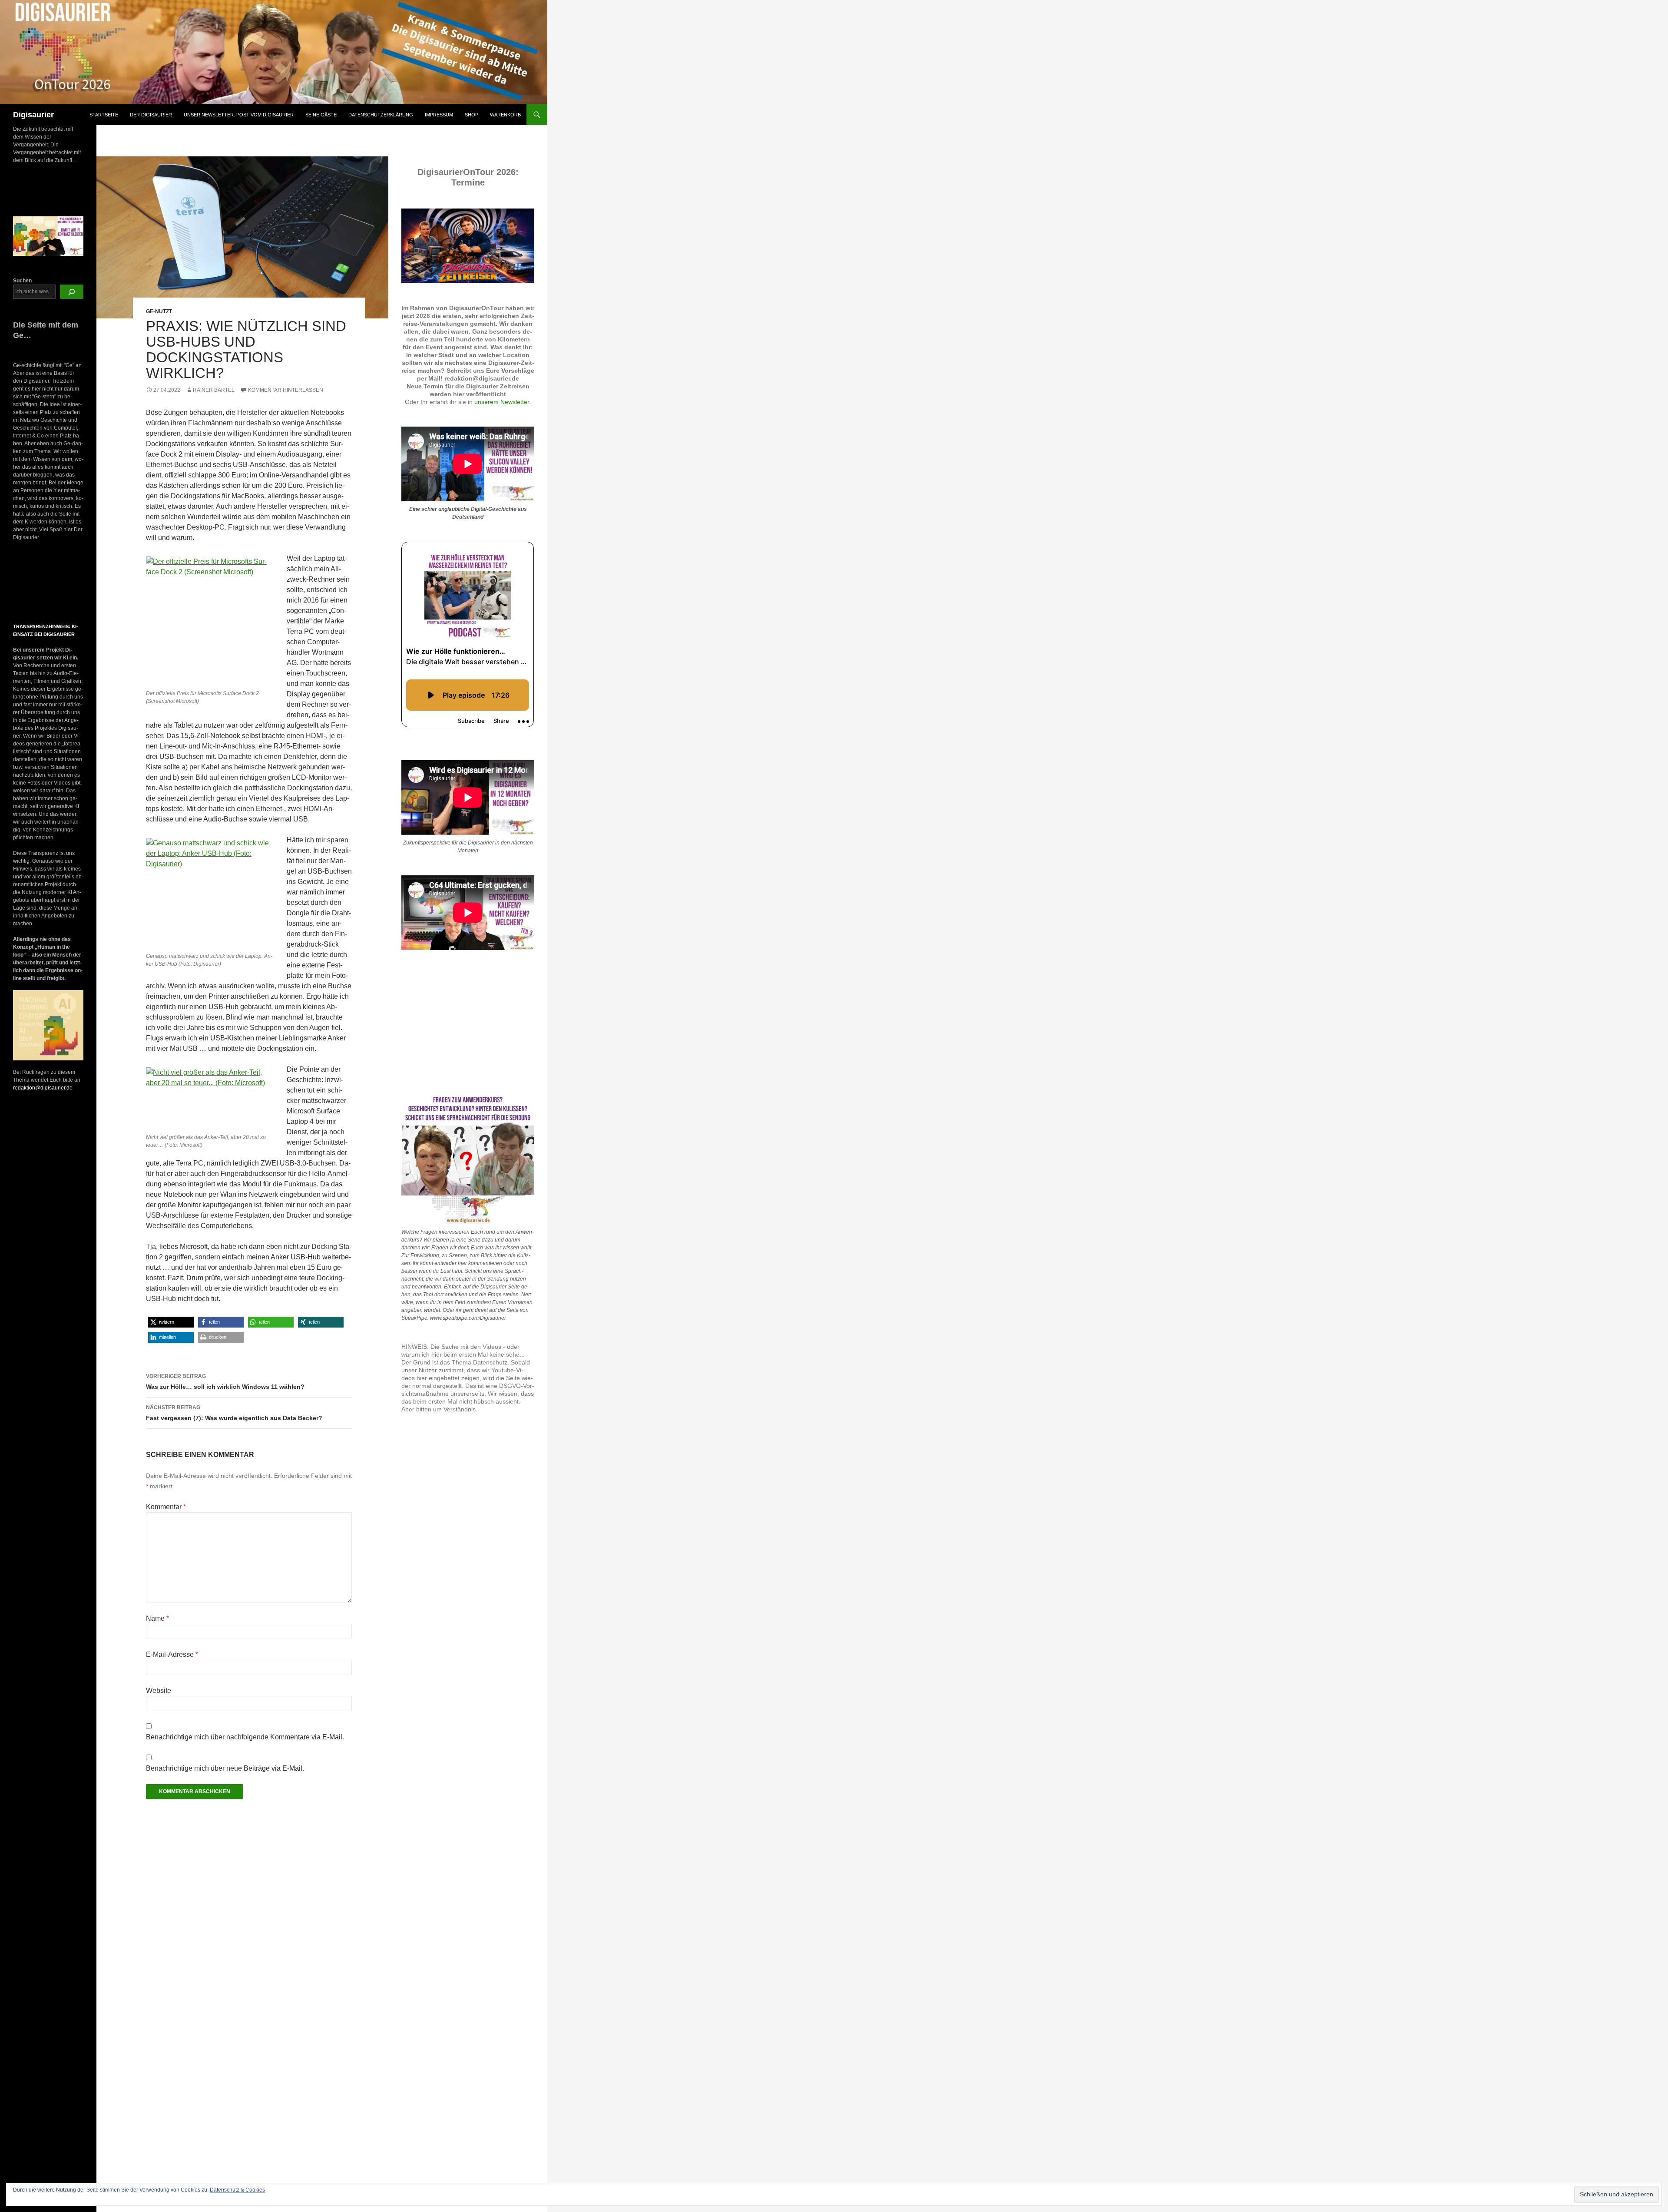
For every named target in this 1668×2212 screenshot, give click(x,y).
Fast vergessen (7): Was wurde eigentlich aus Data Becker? (234, 1413)
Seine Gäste (321, 115)
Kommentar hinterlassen (286, 390)
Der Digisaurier (151, 115)
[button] (171, 1322)
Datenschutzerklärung (381, 115)
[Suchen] (72, 292)
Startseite (104, 115)
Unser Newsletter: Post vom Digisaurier (239, 115)
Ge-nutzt (159, 311)
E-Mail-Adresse (172, 1654)
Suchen (22, 281)
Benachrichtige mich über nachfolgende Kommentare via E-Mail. (245, 1737)
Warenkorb (505, 115)
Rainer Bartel (214, 390)
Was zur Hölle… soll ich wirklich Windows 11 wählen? (225, 1382)
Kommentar (166, 1507)
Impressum (439, 115)
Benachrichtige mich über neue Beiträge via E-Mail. (225, 1768)
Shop (472, 115)
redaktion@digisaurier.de (43, 1088)
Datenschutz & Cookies (237, 2190)
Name (157, 1618)
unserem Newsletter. (503, 402)
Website (159, 1690)
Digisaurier (33, 115)
